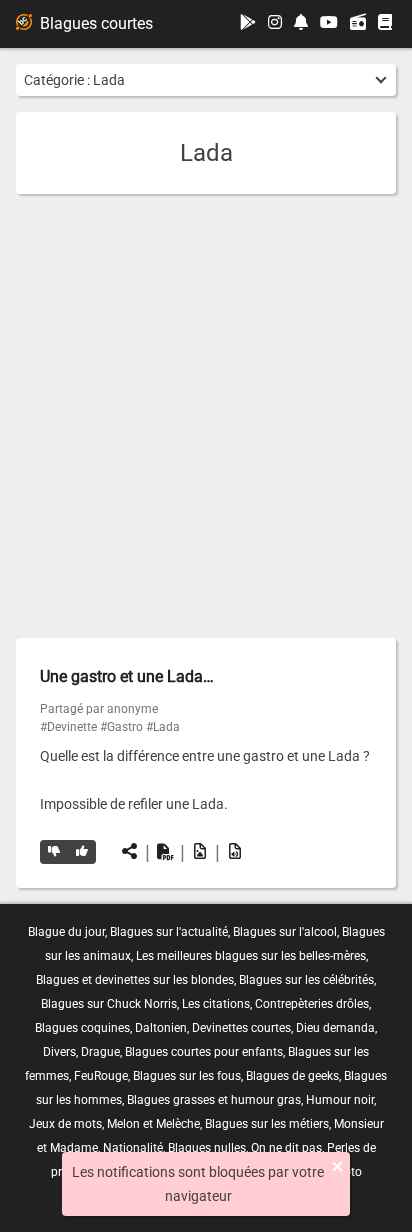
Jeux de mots (65, 1124)
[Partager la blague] (130, 852)
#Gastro (121, 727)
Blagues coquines (82, 1028)
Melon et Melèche (153, 1124)
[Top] (82, 852)
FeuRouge (101, 1076)
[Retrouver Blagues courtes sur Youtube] (329, 23)
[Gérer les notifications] (301, 23)
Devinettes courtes (241, 1028)
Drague (100, 1052)
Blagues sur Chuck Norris (109, 1004)
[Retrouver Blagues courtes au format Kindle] (385, 23)
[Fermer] (337, 1167)
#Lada (163, 727)
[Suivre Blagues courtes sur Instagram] (275, 23)
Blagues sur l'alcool (285, 932)
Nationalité (133, 1148)
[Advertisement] (206, 416)
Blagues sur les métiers (267, 1124)
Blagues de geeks (292, 1076)
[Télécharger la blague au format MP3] (235, 852)
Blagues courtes (96, 23)
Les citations (216, 1004)
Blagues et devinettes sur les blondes (135, 980)
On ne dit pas (286, 1148)
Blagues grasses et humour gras (214, 1100)
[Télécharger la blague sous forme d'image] (200, 852)
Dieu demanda (335, 1028)
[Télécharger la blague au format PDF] (165, 852)
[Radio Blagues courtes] (358, 24)
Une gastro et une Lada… (127, 676)
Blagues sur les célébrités (306, 980)
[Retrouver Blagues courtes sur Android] (248, 23)
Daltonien (161, 1028)
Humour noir (340, 1100)
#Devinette (68, 727)
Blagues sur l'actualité (169, 932)
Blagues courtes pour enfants (204, 1052)
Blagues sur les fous (187, 1076)
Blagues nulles (207, 1148)
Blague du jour (66, 932)
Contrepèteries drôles (312, 1004)
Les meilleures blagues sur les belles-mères (251, 956)
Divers (59, 1052)
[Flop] (54, 852)
